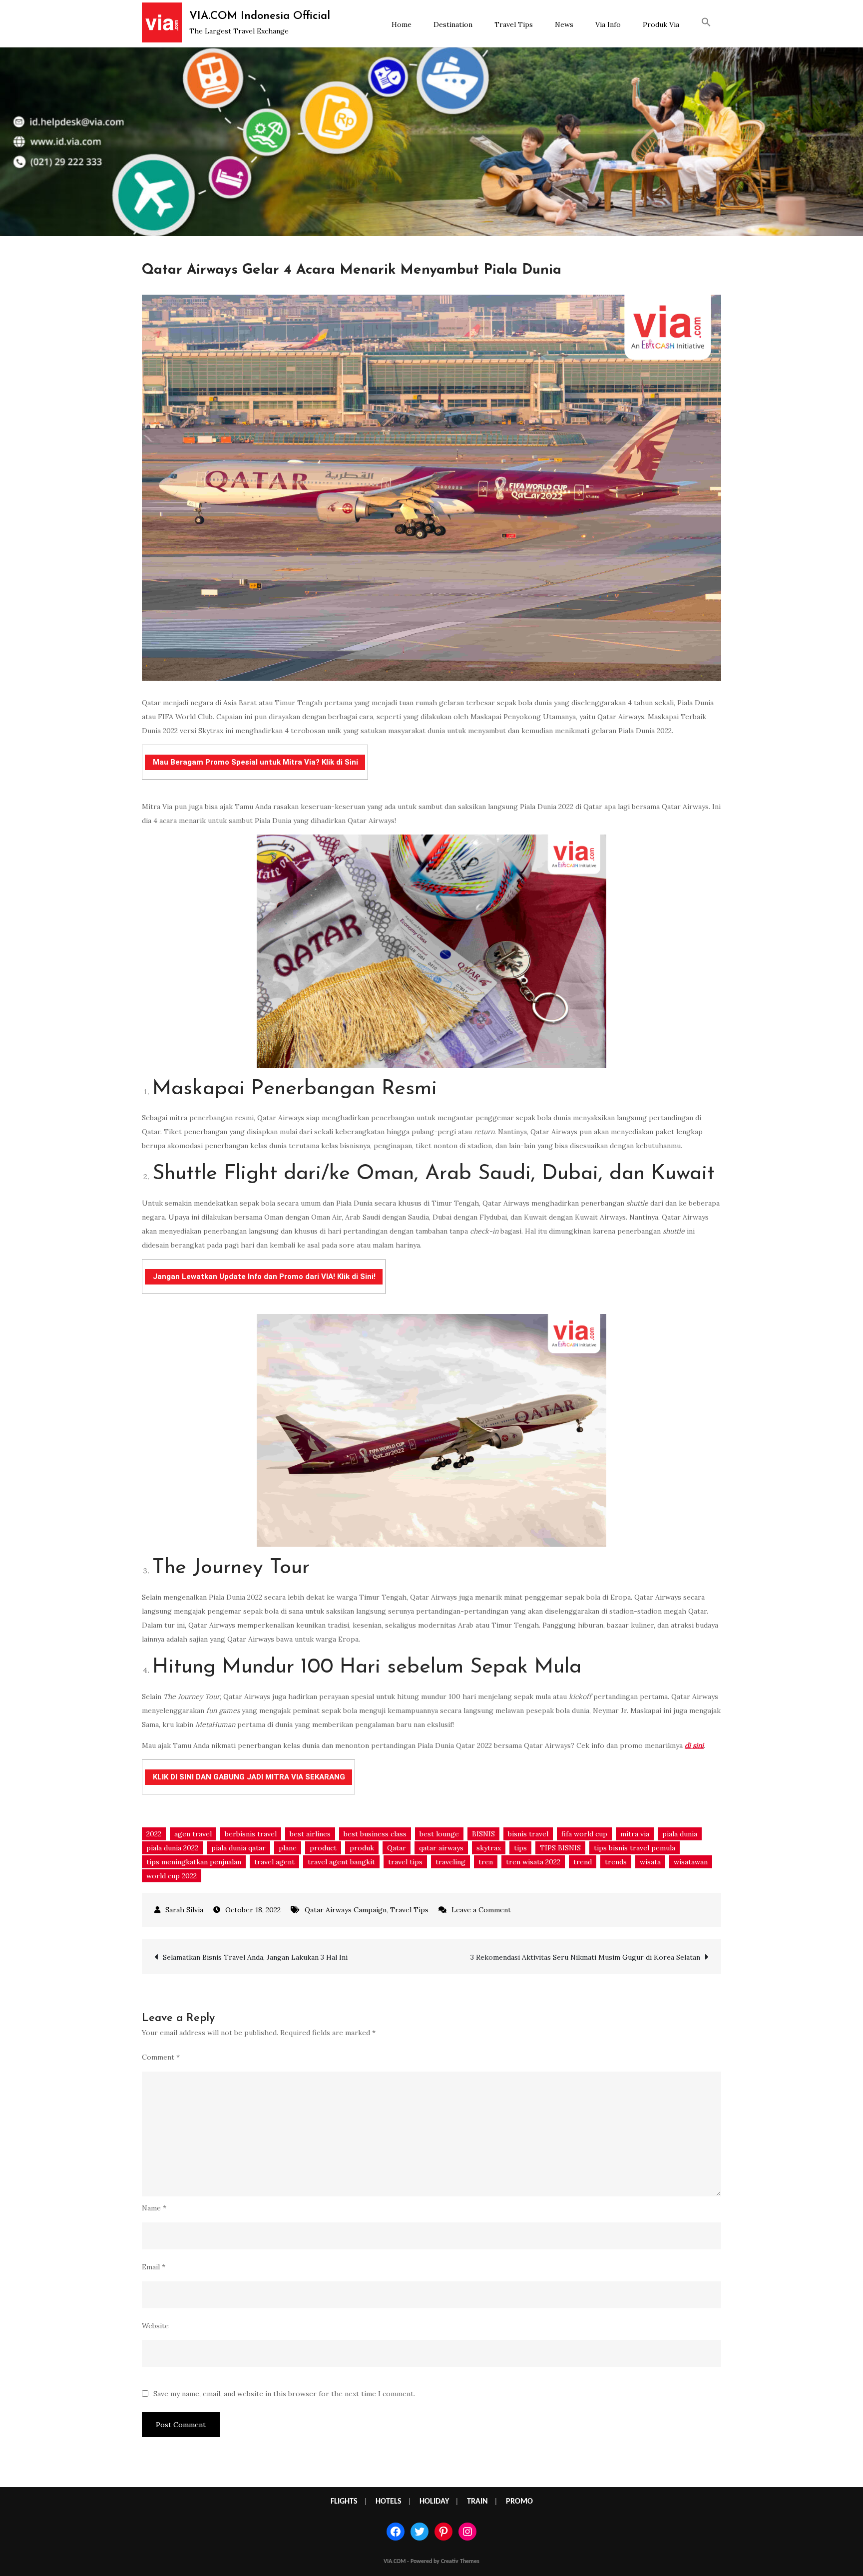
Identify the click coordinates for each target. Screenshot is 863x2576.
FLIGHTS (344, 2502)
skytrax (489, 1848)
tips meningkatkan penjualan (194, 1862)
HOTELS (389, 2502)
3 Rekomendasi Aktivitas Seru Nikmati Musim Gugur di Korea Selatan (585, 1957)
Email (154, 2267)
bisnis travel (528, 1834)
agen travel (193, 1834)
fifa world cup (584, 1834)
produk (362, 1848)
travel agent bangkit (341, 1862)
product (323, 1848)
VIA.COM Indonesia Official (260, 16)
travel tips (405, 1862)
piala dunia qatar (238, 1848)
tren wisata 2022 (533, 1862)
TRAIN (477, 2502)
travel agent (274, 1862)
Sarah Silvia (184, 1910)
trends (616, 1862)
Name (154, 2208)
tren (486, 1862)
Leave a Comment (481, 1910)
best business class (375, 1834)
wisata (650, 1862)
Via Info (608, 24)
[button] (706, 23)
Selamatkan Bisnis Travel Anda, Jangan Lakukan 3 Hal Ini (255, 1957)
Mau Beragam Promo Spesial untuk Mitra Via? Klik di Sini (255, 762)
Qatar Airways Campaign (346, 1910)
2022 (154, 1834)
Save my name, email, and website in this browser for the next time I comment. (284, 2394)
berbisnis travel (251, 1834)
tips (520, 1848)
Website (155, 2326)
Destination (453, 24)
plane (288, 1848)
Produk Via (661, 24)
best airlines (310, 1834)
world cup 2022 (172, 1876)
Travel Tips (514, 24)
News (564, 24)
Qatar (397, 1848)
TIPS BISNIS (560, 1848)
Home (402, 24)
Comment (161, 2057)
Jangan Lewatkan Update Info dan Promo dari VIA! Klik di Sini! (264, 1277)
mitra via (635, 1834)
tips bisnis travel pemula (635, 1848)
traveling (450, 1862)
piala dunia (680, 1834)
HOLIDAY (434, 2502)
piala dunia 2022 (172, 1848)
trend (583, 1862)
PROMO (519, 2502)
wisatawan (691, 1862)
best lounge (439, 1834)
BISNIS (483, 1834)
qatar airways (441, 1848)
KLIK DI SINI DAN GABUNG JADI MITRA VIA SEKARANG (249, 1777)
